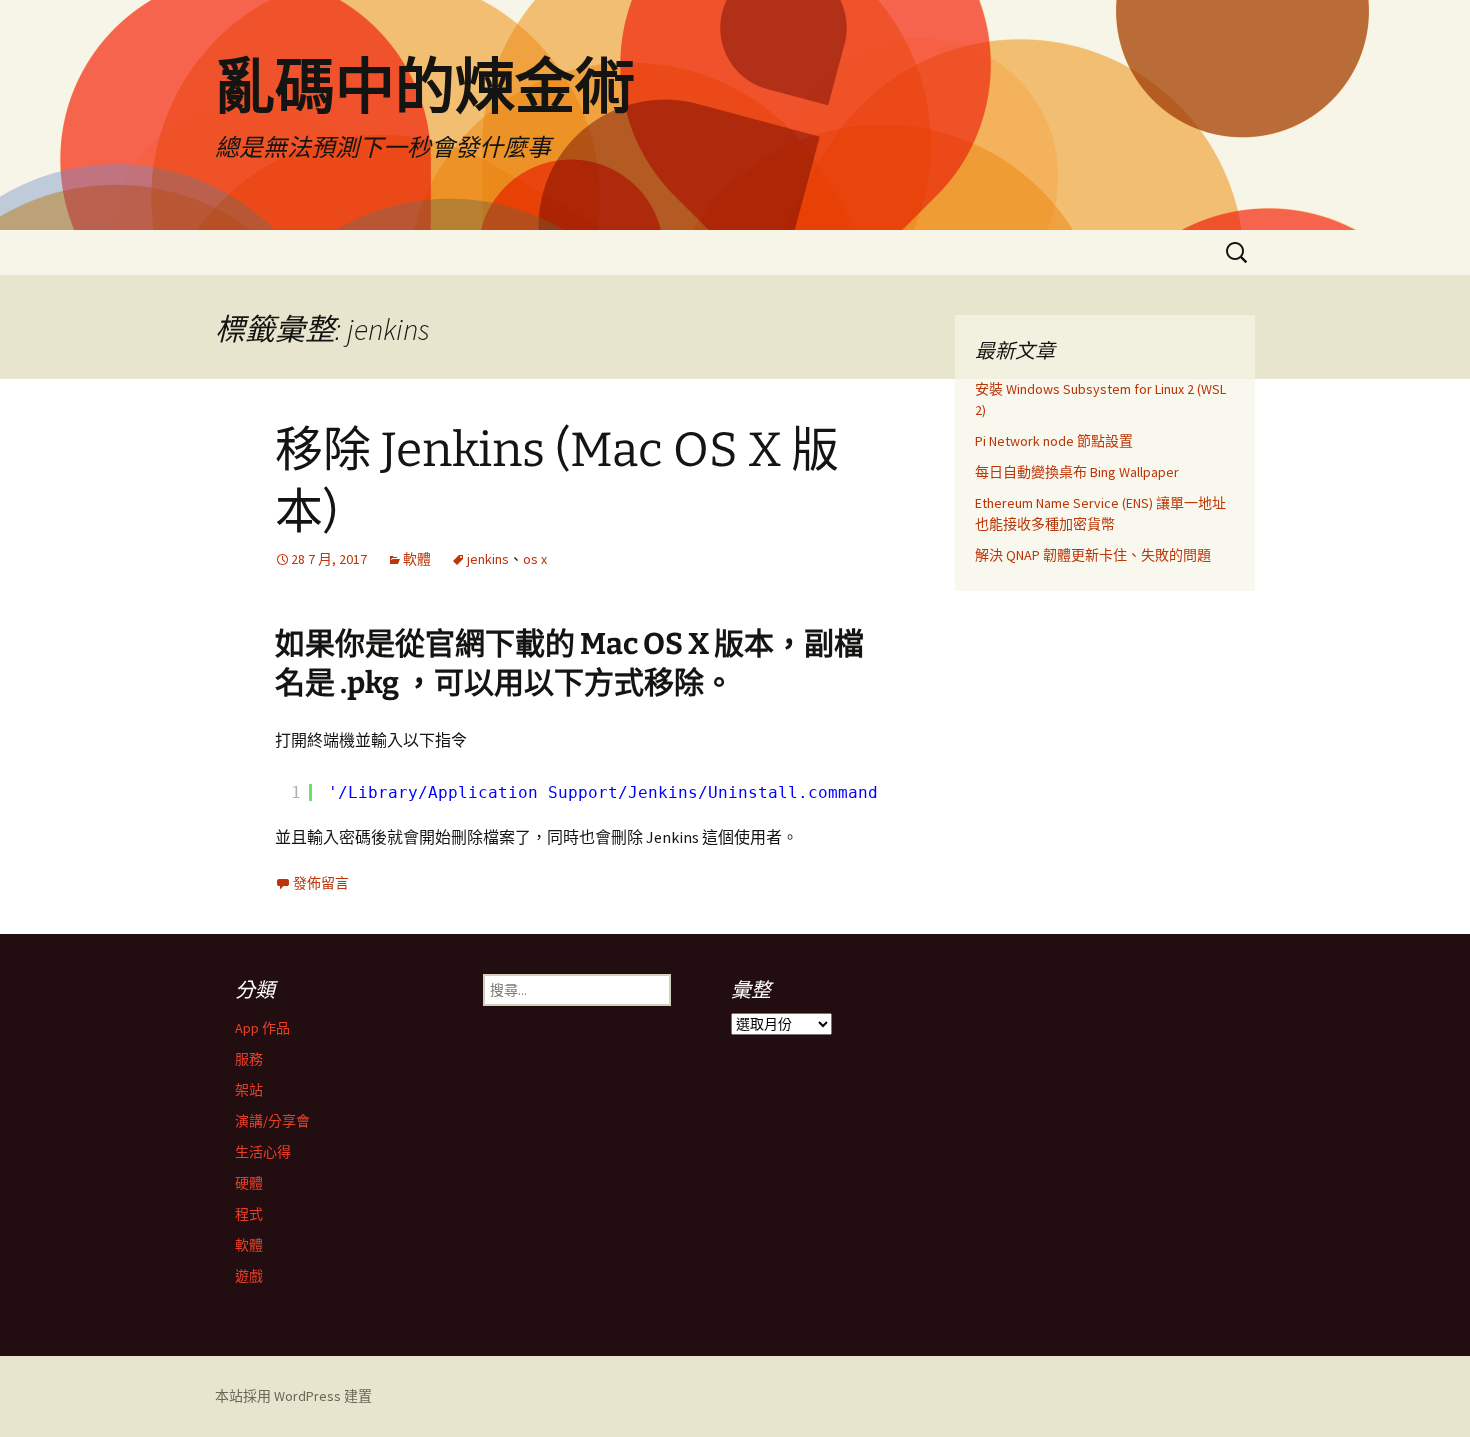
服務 (249, 1059)
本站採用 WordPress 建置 (293, 1396)
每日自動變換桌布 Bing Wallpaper (1077, 472)
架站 (249, 1090)
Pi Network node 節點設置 (1054, 441)
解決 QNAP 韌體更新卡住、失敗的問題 (1093, 555)
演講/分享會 (272, 1121)
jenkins (488, 559)
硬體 (249, 1183)
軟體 (417, 559)
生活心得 (263, 1152)
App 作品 (262, 1028)
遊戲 (249, 1276)
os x (535, 559)
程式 (249, 1214)
